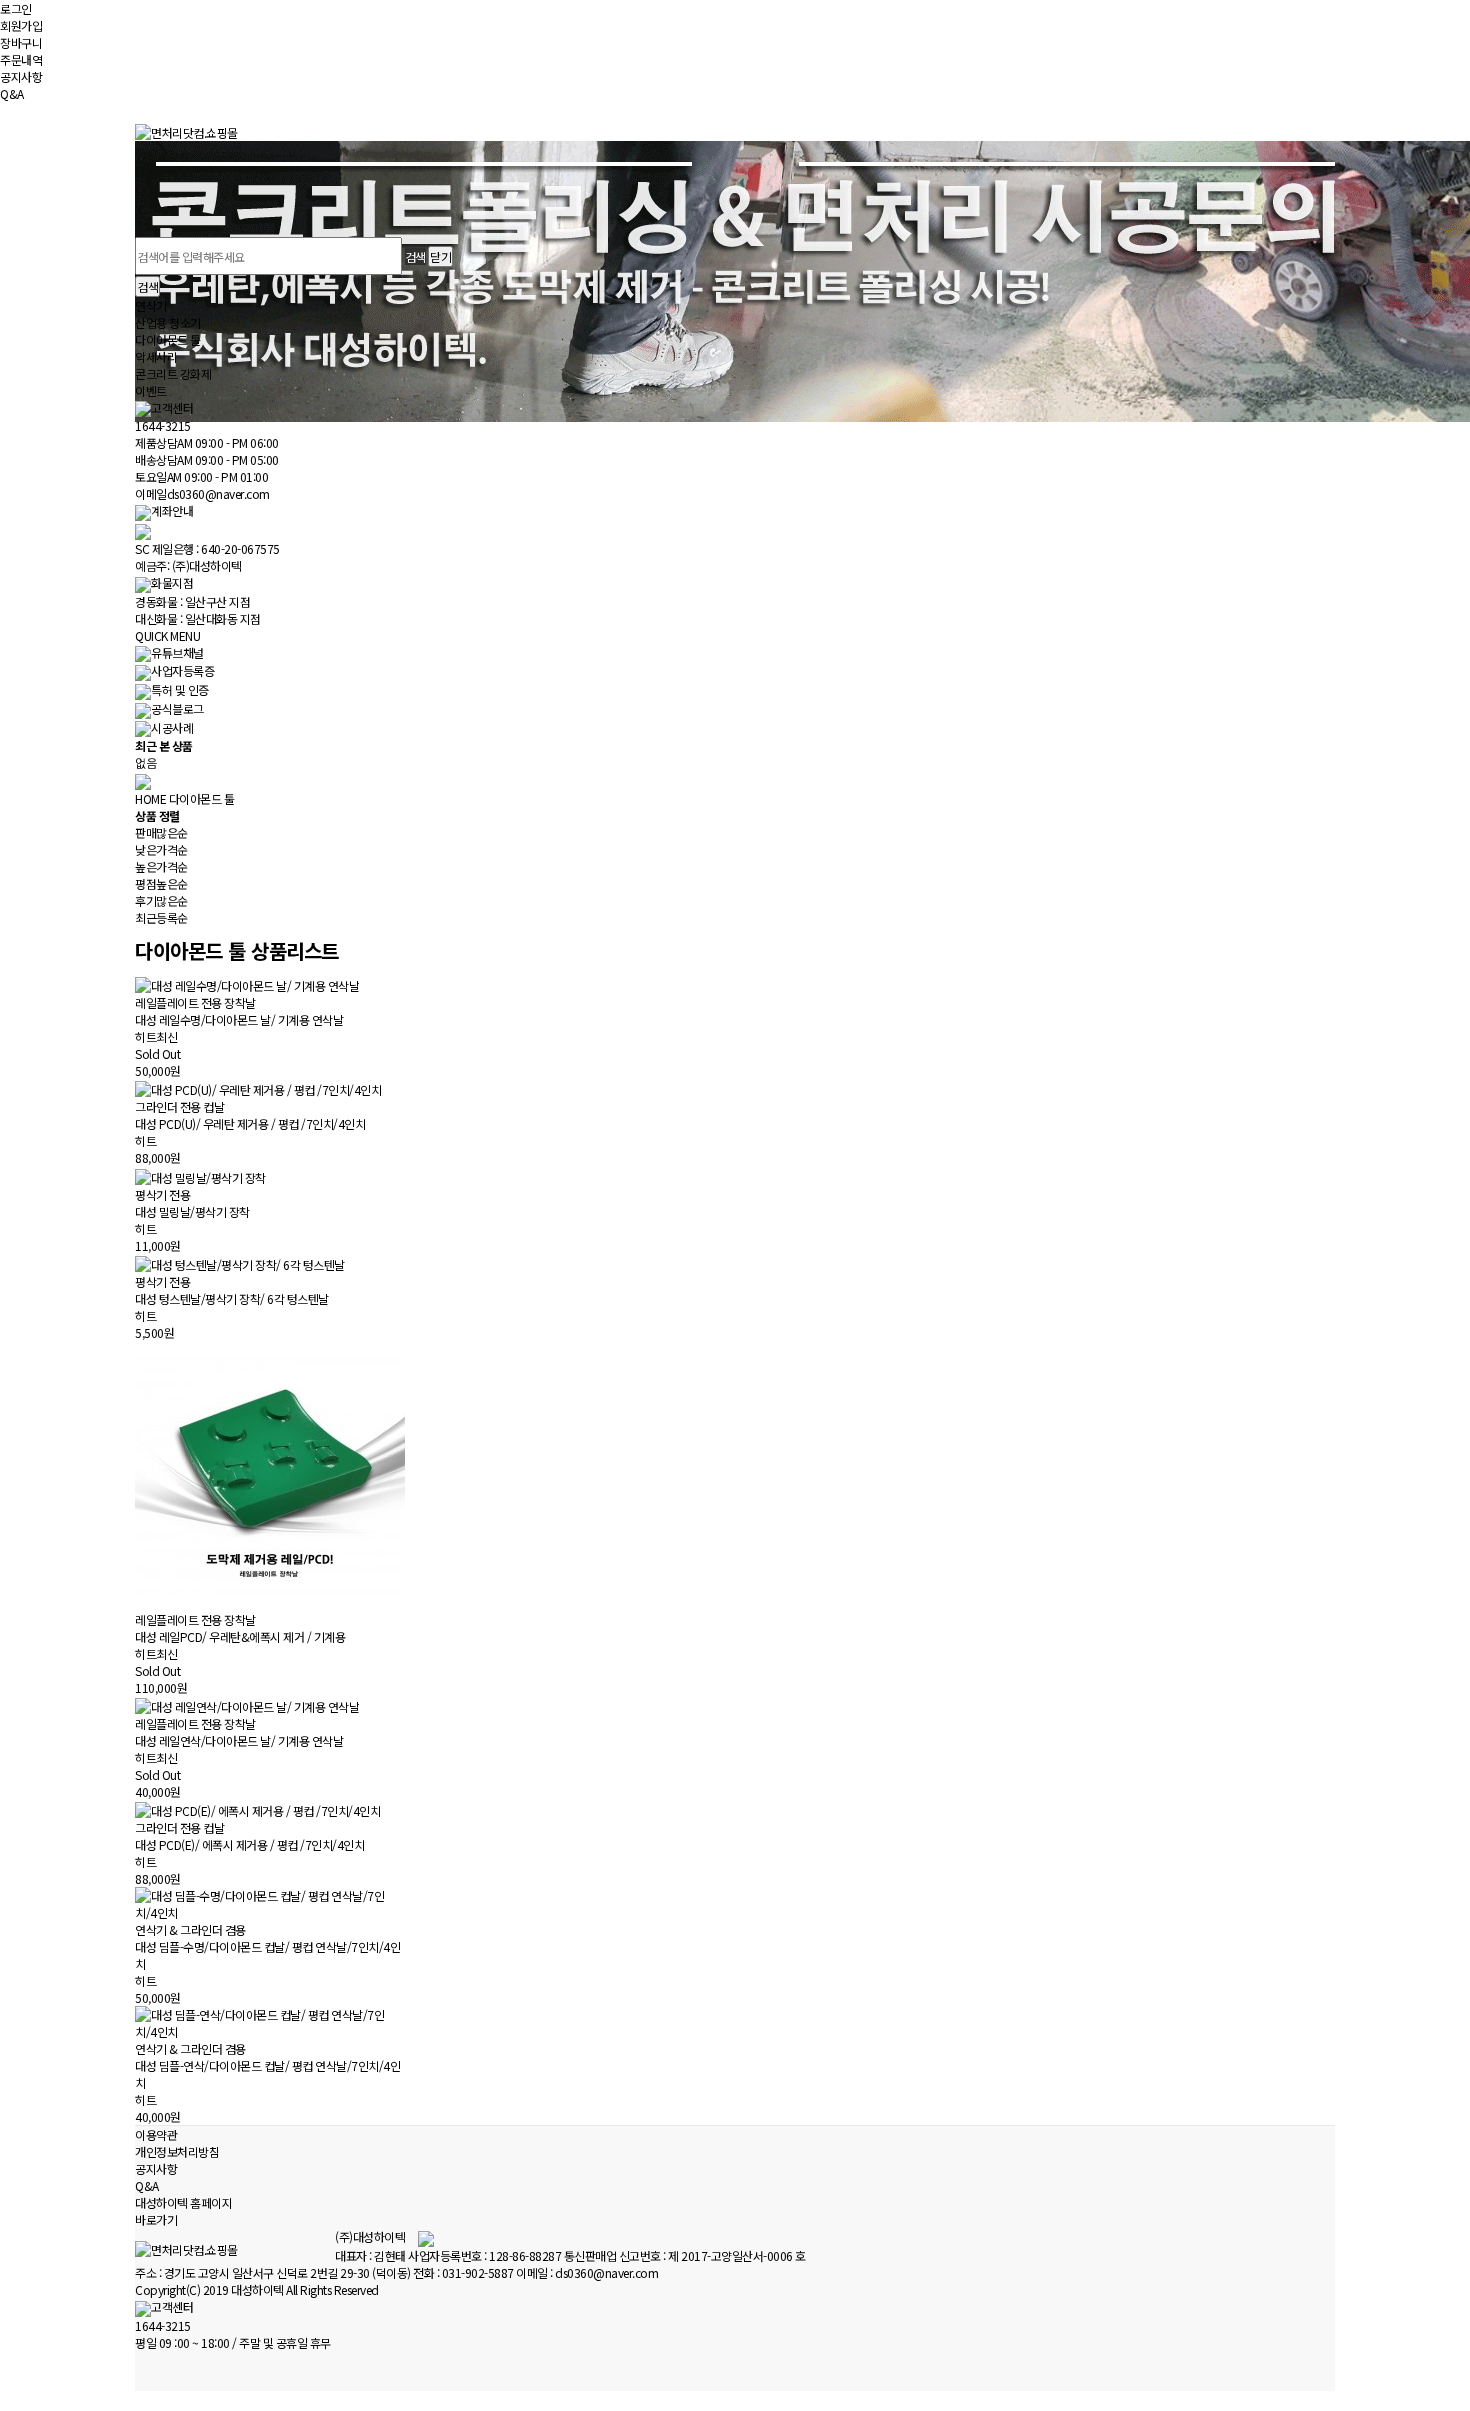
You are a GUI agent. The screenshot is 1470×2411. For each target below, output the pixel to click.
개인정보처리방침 (177, 2151)
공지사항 (21, 76)
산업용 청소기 (168, 322)
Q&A (12, 93)
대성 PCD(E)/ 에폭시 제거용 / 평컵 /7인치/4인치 (249, 1844)
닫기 (440, 256)
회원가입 (21, 25)
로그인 (16, 8)
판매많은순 (161, 832)
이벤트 (151, 390)
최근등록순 (161, 917)
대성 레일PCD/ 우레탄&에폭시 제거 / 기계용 (240, 1636)
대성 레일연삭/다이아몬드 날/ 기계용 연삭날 (239, 1740)
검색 (147, 286)
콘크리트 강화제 (173, 373)
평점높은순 (161, 883)
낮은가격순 (161, 849)
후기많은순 (161, 900)
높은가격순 (161, 866)
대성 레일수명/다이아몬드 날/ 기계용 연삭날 (239, 1019)
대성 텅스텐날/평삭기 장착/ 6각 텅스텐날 (232, 1298)
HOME (150, 798)
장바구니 (21, 42)
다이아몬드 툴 (168, 339)
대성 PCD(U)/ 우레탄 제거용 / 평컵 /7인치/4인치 (250, 1123)
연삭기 (151, 305)
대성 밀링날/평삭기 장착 (192, 1211)
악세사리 (156, 356)
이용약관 (156, 2134)
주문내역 (21, 59)
